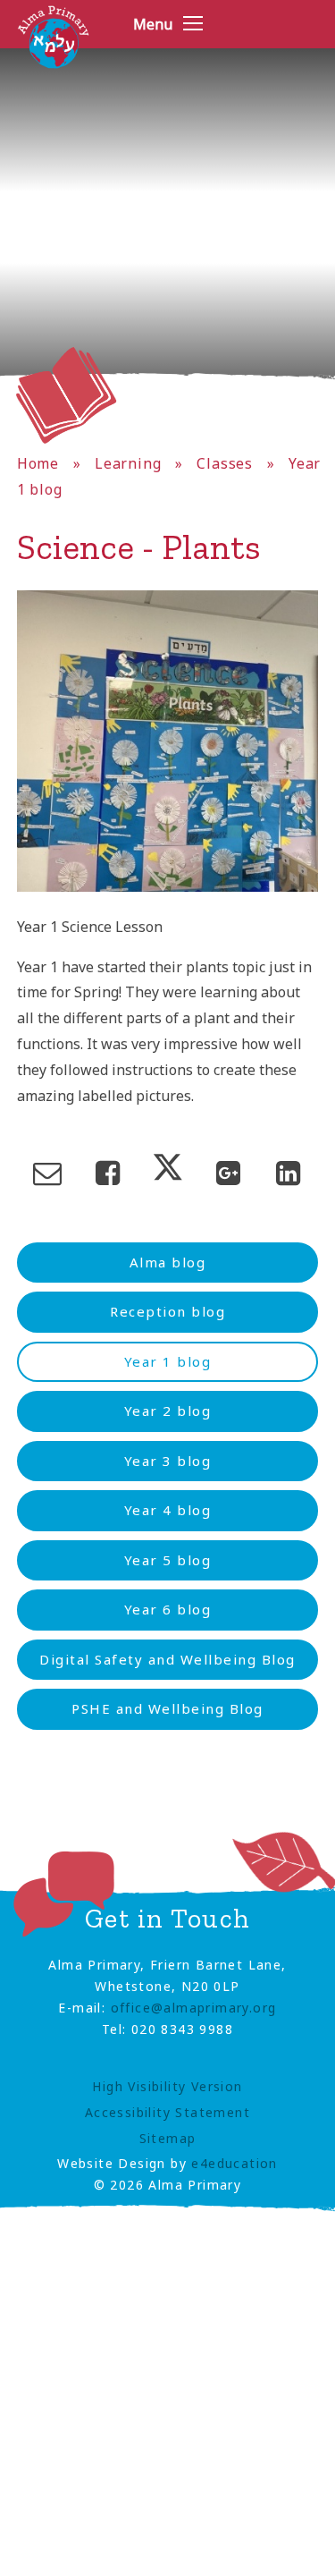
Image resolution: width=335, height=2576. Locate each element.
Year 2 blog (168, 1411)
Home (38, 463)
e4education (234, 2163)
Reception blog (167, 1311)
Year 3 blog (168, 1461)
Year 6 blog (168, 1609)
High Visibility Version (167, 2086)
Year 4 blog (168, 1510)
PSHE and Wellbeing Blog (167, 1708)
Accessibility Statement (167, 2112)
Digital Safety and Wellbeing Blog (167, 1659)
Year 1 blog (168, 1361)
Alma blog (168, 1262)
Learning (128, 463)
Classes (225, 463)
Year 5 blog (168, 1560)
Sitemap (168, 2138)
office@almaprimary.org (194, 2008)
